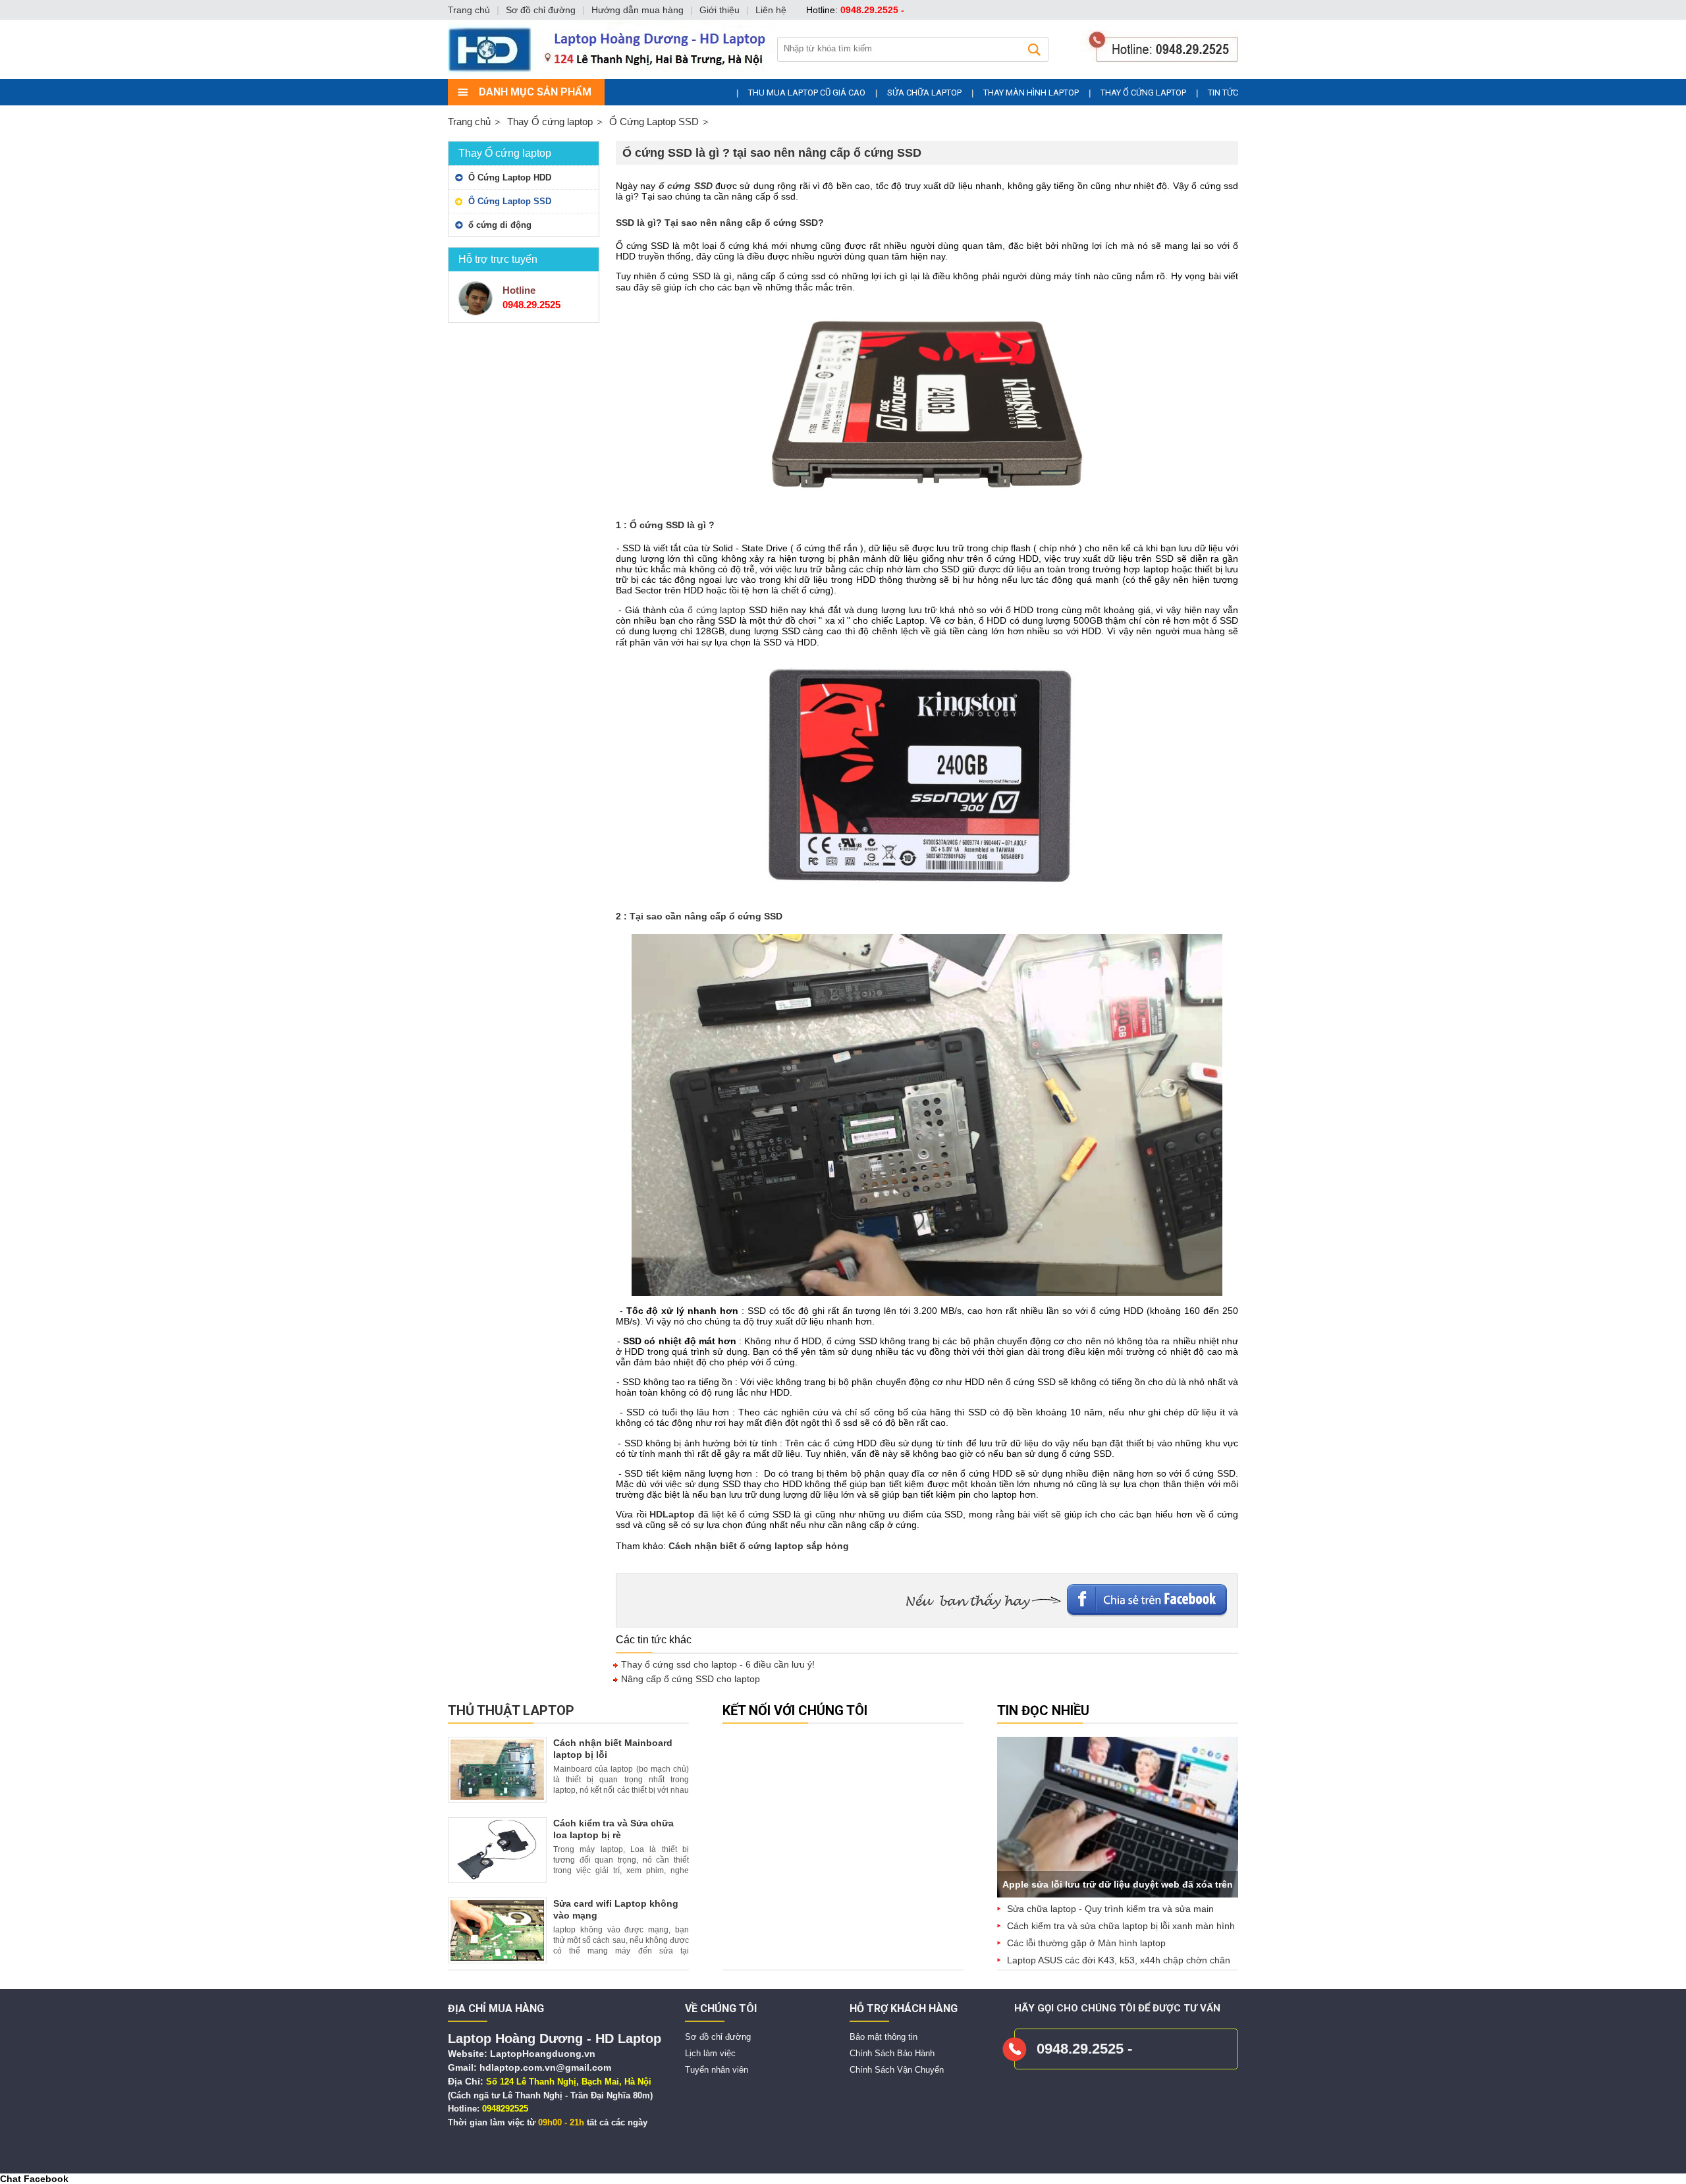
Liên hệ (771, 10)
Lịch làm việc (710, 2053)
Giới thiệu (720, 10)
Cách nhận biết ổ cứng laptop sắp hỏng (759, 1546)
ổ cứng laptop (717, 610)
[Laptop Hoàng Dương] (847, 76)
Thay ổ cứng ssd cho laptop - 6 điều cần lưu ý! (717, 1664)
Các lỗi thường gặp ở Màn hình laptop (1086, 1943)
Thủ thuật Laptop (511, 1710)
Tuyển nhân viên (717, 2070)
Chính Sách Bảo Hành (892, 2053)
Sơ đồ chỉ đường (718, 2037)
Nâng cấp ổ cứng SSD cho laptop (689, 1679)
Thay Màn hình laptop (1031, 93)
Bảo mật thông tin (884, 2037)
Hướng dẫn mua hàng (638, 10)
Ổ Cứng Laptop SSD (510, 201)
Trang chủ (469, 122)
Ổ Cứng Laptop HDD (510, 177)
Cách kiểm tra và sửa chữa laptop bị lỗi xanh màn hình (1121, 1926)
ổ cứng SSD (686, 186)
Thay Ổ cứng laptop (1143, 93)
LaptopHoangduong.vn (543, 2054)
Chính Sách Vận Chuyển (897, 2070)
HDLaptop (672, 1514)
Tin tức (1223, 93)
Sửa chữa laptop (924, 93)
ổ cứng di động (500, 225)
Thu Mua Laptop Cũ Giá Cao (807, 93)
